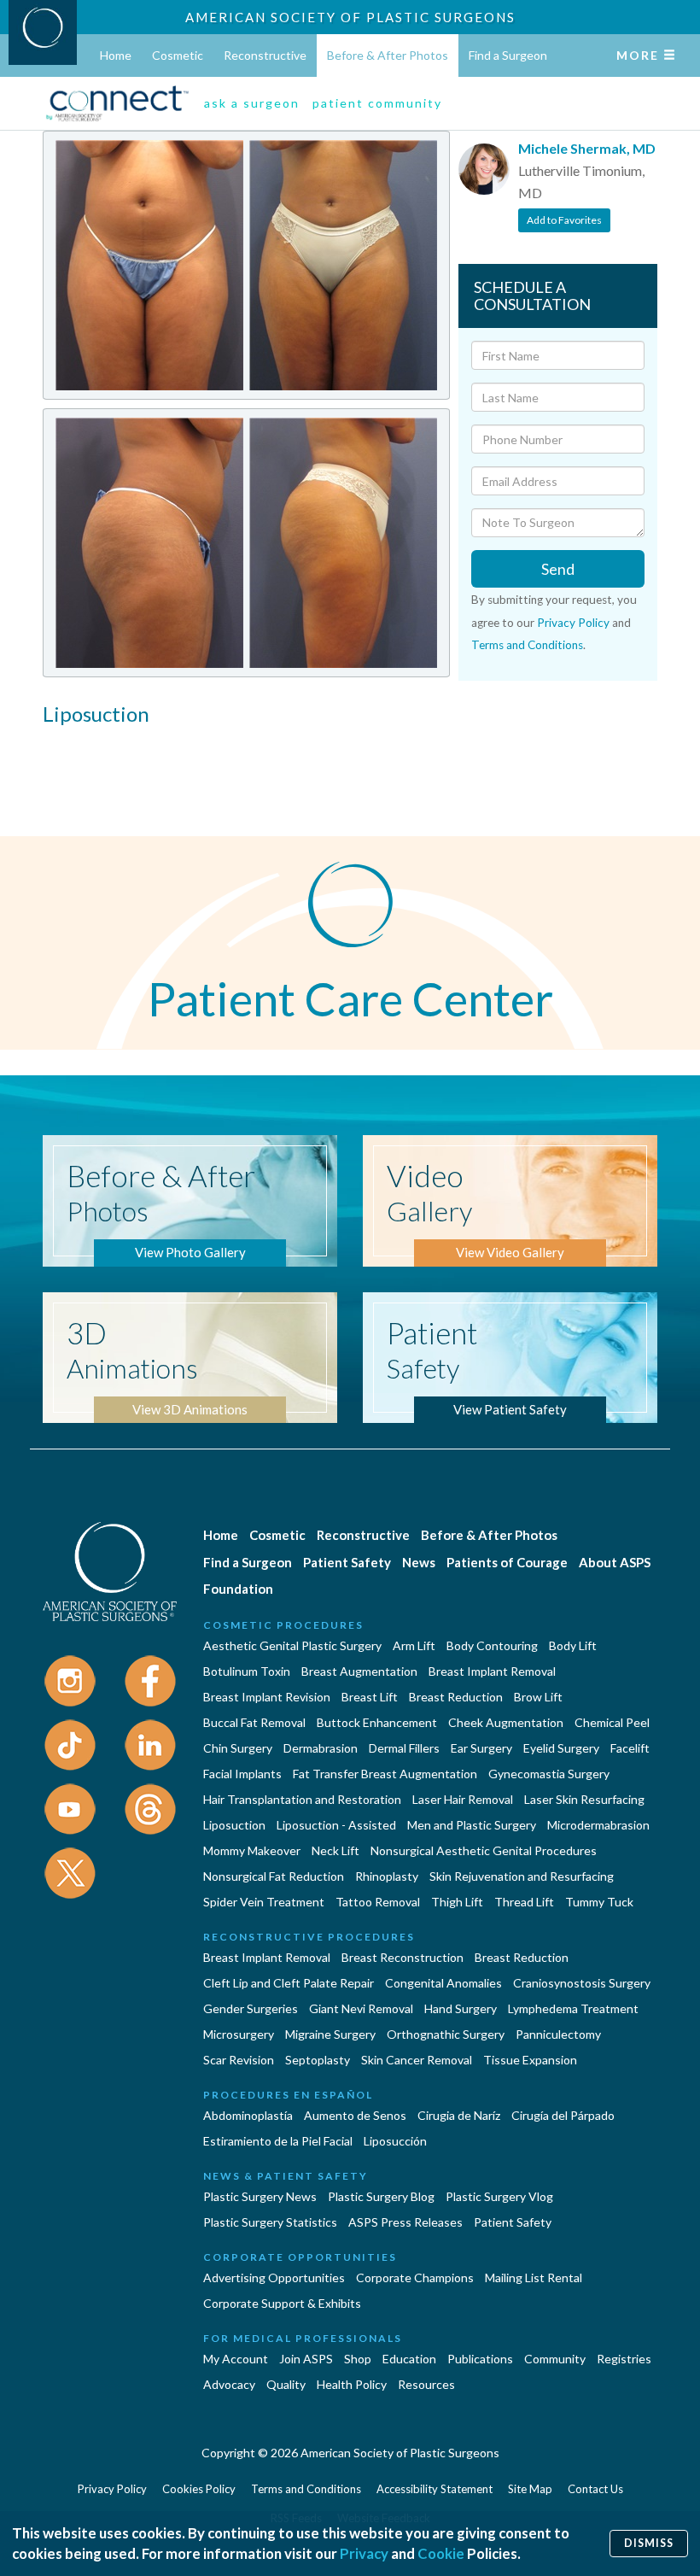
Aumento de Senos (355, 2115)
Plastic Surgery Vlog (499, 2196)
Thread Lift (524, 1902)
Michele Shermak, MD (587, 148)
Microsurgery (239, 2034)
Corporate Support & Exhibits (282, 2303)
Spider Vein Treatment (264, 1902)
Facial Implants (242, 1774)
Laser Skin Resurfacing (584, 1799)
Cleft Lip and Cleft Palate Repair (289, 1983)
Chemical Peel (612, 1722)
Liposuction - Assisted (336, 1825)
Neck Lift (335, 1850)
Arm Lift (414, 1645)
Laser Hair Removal (463, 1799)
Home (116, 55)
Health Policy (352, 2384)
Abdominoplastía (248, 2115)
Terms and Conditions (527, 645)
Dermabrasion (321, 1748)
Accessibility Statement (435, 2489)
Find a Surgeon (508, 55)
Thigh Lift (457, 1902)
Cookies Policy (199, 2489)
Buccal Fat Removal (254, 1722)
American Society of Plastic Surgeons (350, 17)
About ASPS (615, 1562)
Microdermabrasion (598, 1825)
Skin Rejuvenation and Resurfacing (522, 1876)
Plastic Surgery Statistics (270, 2222)
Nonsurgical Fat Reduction (274, 1876)
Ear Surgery (481, 1748)
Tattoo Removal (378, 1902)
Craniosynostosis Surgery (582, 1983)
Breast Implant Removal (492, 1671)
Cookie (441, 2553)
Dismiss (649, 2543)
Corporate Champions (415, 2277)
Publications (480, 2359)
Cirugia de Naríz (459, 2115)
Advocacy (229, 2384)
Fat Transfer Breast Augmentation (385, 1774)
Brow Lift (538, 1697)
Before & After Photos (388, 55)
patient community (377, 103)
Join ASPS (306, 2359)
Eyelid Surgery (561, 1748)
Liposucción (395, 2141)
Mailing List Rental (534, 2277)
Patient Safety (347, 1562)
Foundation (238, 1589)
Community (555, 2359)
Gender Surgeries (251, 2008)
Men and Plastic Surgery (472, 1825)
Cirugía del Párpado (563, 2115)
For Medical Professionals (303, 2338)
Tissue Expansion (530, 2060)
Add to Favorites (564, 220)
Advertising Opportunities (274, 2277)
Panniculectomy (558, 2034)
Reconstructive (265, 55)
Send (558, 569)
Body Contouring (492, 1645)
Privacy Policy (573, 623)
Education (409, 2359)
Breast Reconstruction (402, 1957)
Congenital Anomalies (443, 1983)
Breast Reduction (456, 1697)
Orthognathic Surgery (446, 2034)
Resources (426, 2384)
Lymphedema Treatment (573, 2008)
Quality (286, 2384)
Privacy (364, 2553)
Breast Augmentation (359, 1671)
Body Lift (573, 1645)
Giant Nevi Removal (361, 2008)
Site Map (530, 2489)
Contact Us (595, 2489)
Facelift (630, 1748)
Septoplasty (318, 2060)
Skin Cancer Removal (417, 2060)
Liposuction (234, 1825)
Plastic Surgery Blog (381, 2196)
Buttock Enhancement (377, 1722)
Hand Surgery (461, 2008)
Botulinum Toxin (247, 1671)
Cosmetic (178, 55)
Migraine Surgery (330, 2034)
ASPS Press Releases (405, 2222)
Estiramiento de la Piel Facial (278, 2141)
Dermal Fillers (404, 1748)
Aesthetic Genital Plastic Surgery (292, 1645)
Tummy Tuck (599, 1902)
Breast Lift (370, 1697)
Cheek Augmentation (506, 1722)
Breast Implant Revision (267, 1697)
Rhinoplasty (387, 1876)
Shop (358, 2359)
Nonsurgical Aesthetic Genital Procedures (484, 1850)
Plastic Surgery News (260, 2196)
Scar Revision (239, 2060)
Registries (624, 2359)
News (419, 1562)
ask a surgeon (252, 103)
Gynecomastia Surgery (549, 1774)
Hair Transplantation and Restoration (302, 1799)
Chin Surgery (238, 1748)
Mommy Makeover (252, 1850)
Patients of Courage (507, 1562)
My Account (236, 2359)
